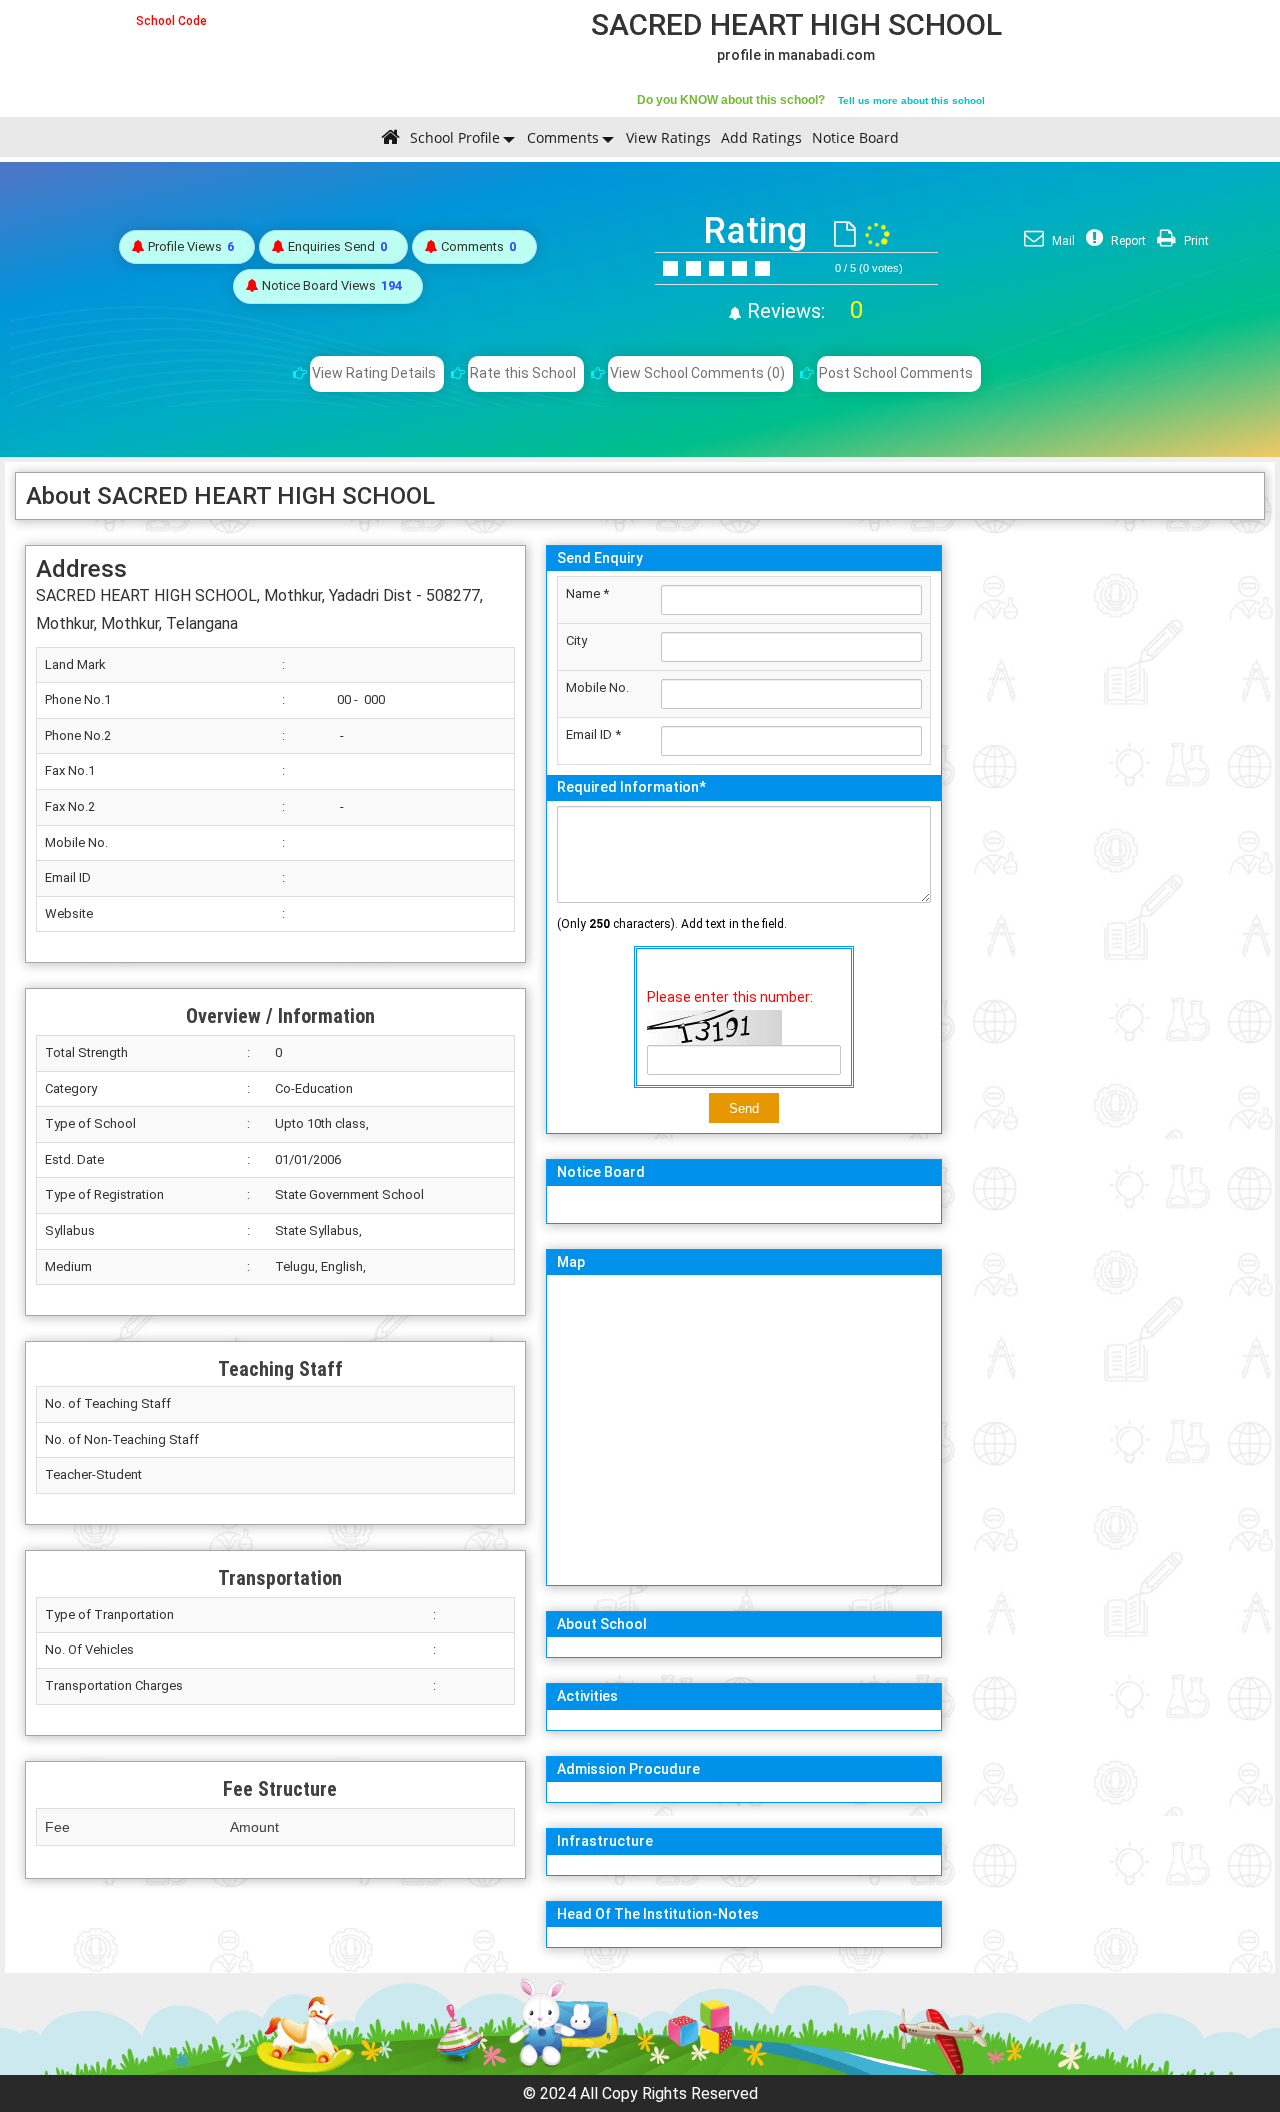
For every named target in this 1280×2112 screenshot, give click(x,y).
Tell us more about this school (911, 100)
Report (1127, 241)
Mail (1062, 241)
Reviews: (802, 311)
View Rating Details (374, 373)
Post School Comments (896, 373)
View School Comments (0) (697, 373)
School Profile (455, 137)
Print (1195, 241)
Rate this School (523, 373)
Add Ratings (761, 137)
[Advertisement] (1108, 835)
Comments (563, 137)
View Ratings (668, 137)
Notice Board (855, 137)
